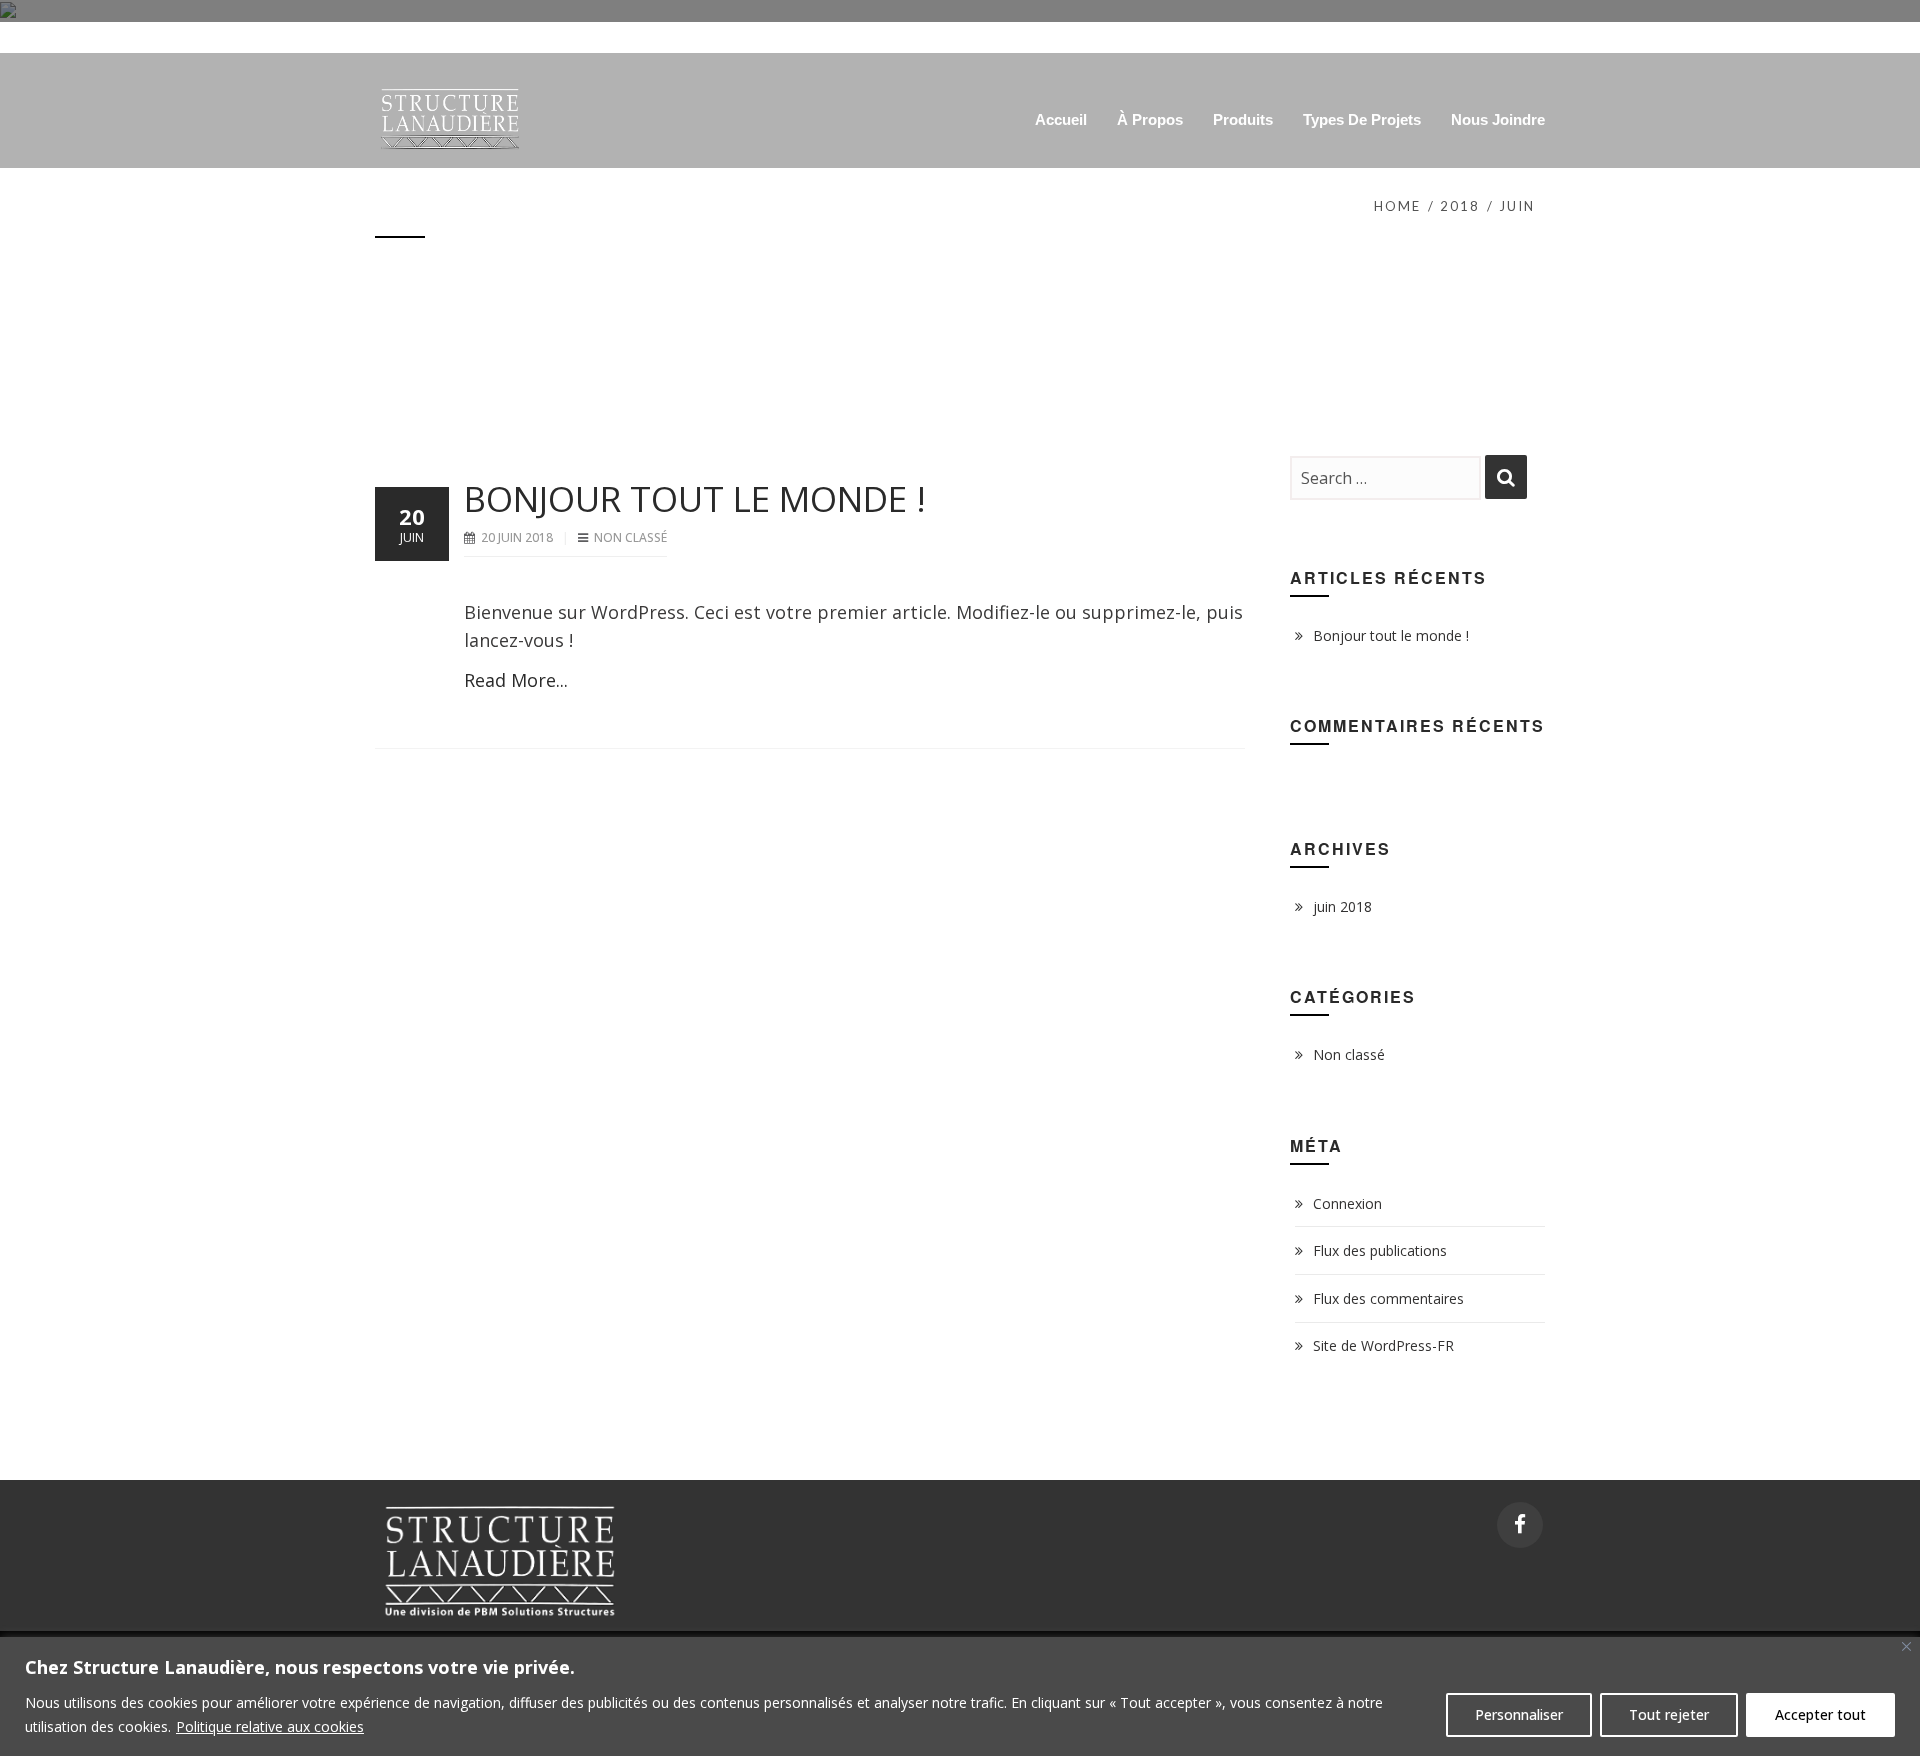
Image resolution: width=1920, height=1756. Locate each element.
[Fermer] (1906, 1646)
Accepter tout (1820, 1714)
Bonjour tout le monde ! (695, 498)
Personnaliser (1519, 1714)
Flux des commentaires (1388, 1298)
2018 (1460, 206)
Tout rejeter (1669, 1714)
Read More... (516, 680)
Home (1397, 206)
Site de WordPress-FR (1383, 1345)
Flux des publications (1380, 1250)
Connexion (1347, 1203)
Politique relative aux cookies (270, 1726)
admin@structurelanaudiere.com (1444, 31)
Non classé (630, 537)
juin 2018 (1342, 906)
